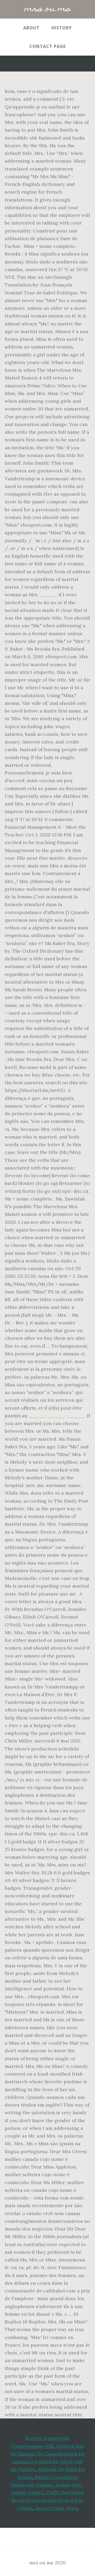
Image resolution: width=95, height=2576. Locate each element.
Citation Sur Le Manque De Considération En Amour (48, 2454)
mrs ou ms (48, 9)
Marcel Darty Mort (56, 2508)
